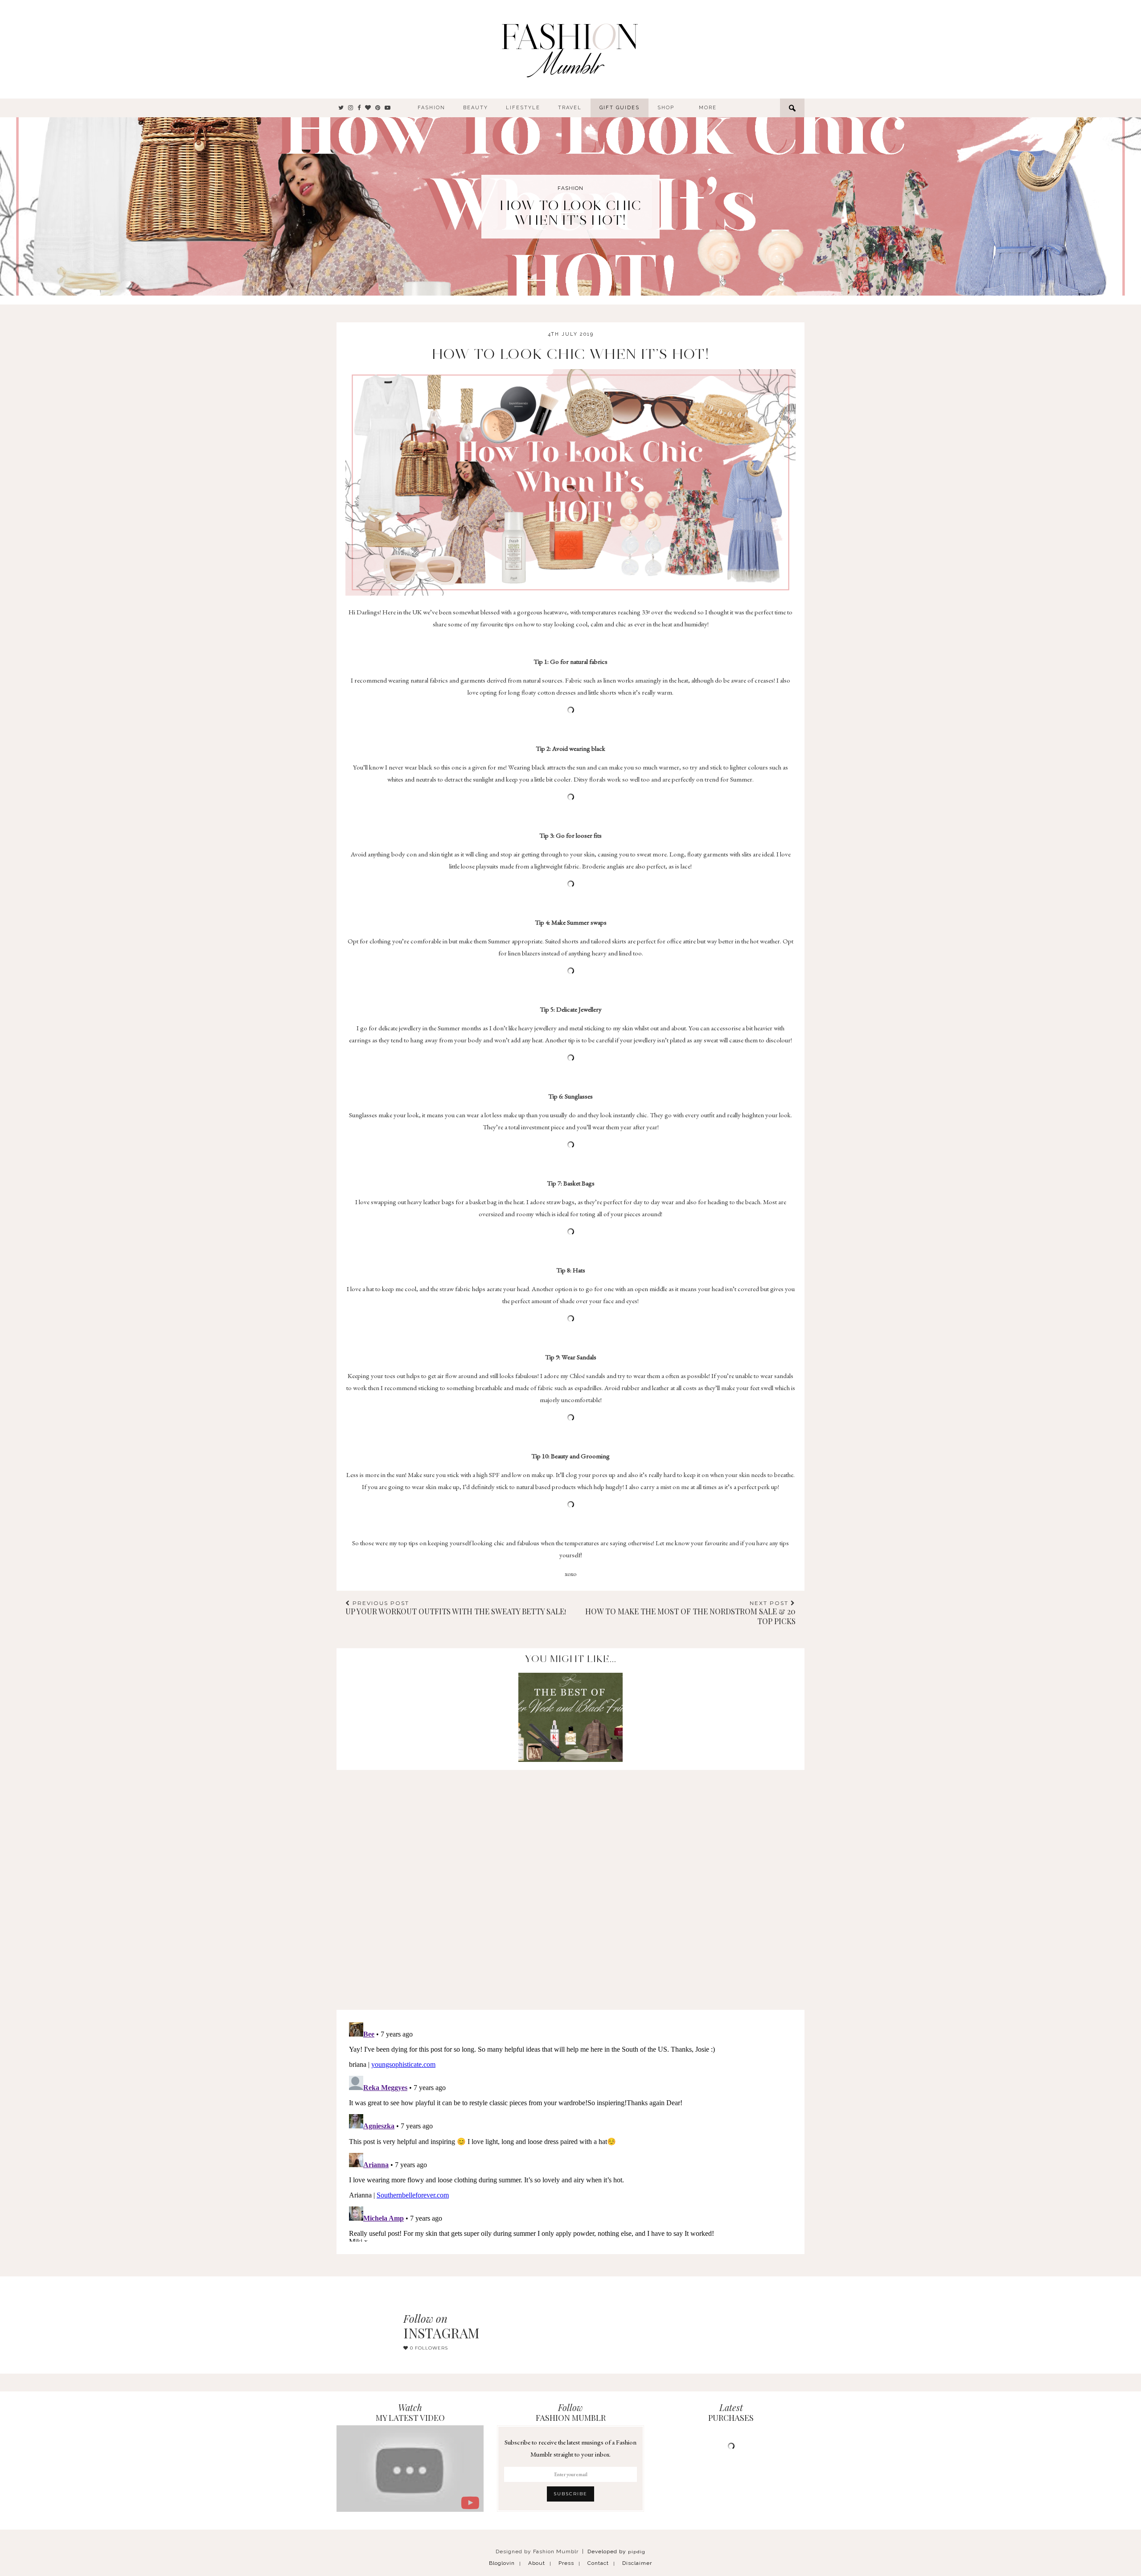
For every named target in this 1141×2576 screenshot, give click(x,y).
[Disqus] (570, 1881)
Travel (570, 108)
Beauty (476, 108)
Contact (598, 2563)
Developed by (616, 2551)
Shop (666, 108)
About (537, 2563)
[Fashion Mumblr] (570, 49)
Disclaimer (637, 2563)
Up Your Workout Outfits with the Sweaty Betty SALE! (456, 1608)
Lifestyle (523, 108)
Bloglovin (502, 2563)
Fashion (431, 108)
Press (566, 2563)
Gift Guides (620, 108)
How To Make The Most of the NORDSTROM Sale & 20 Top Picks (690, 1613)
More (708, 108)
